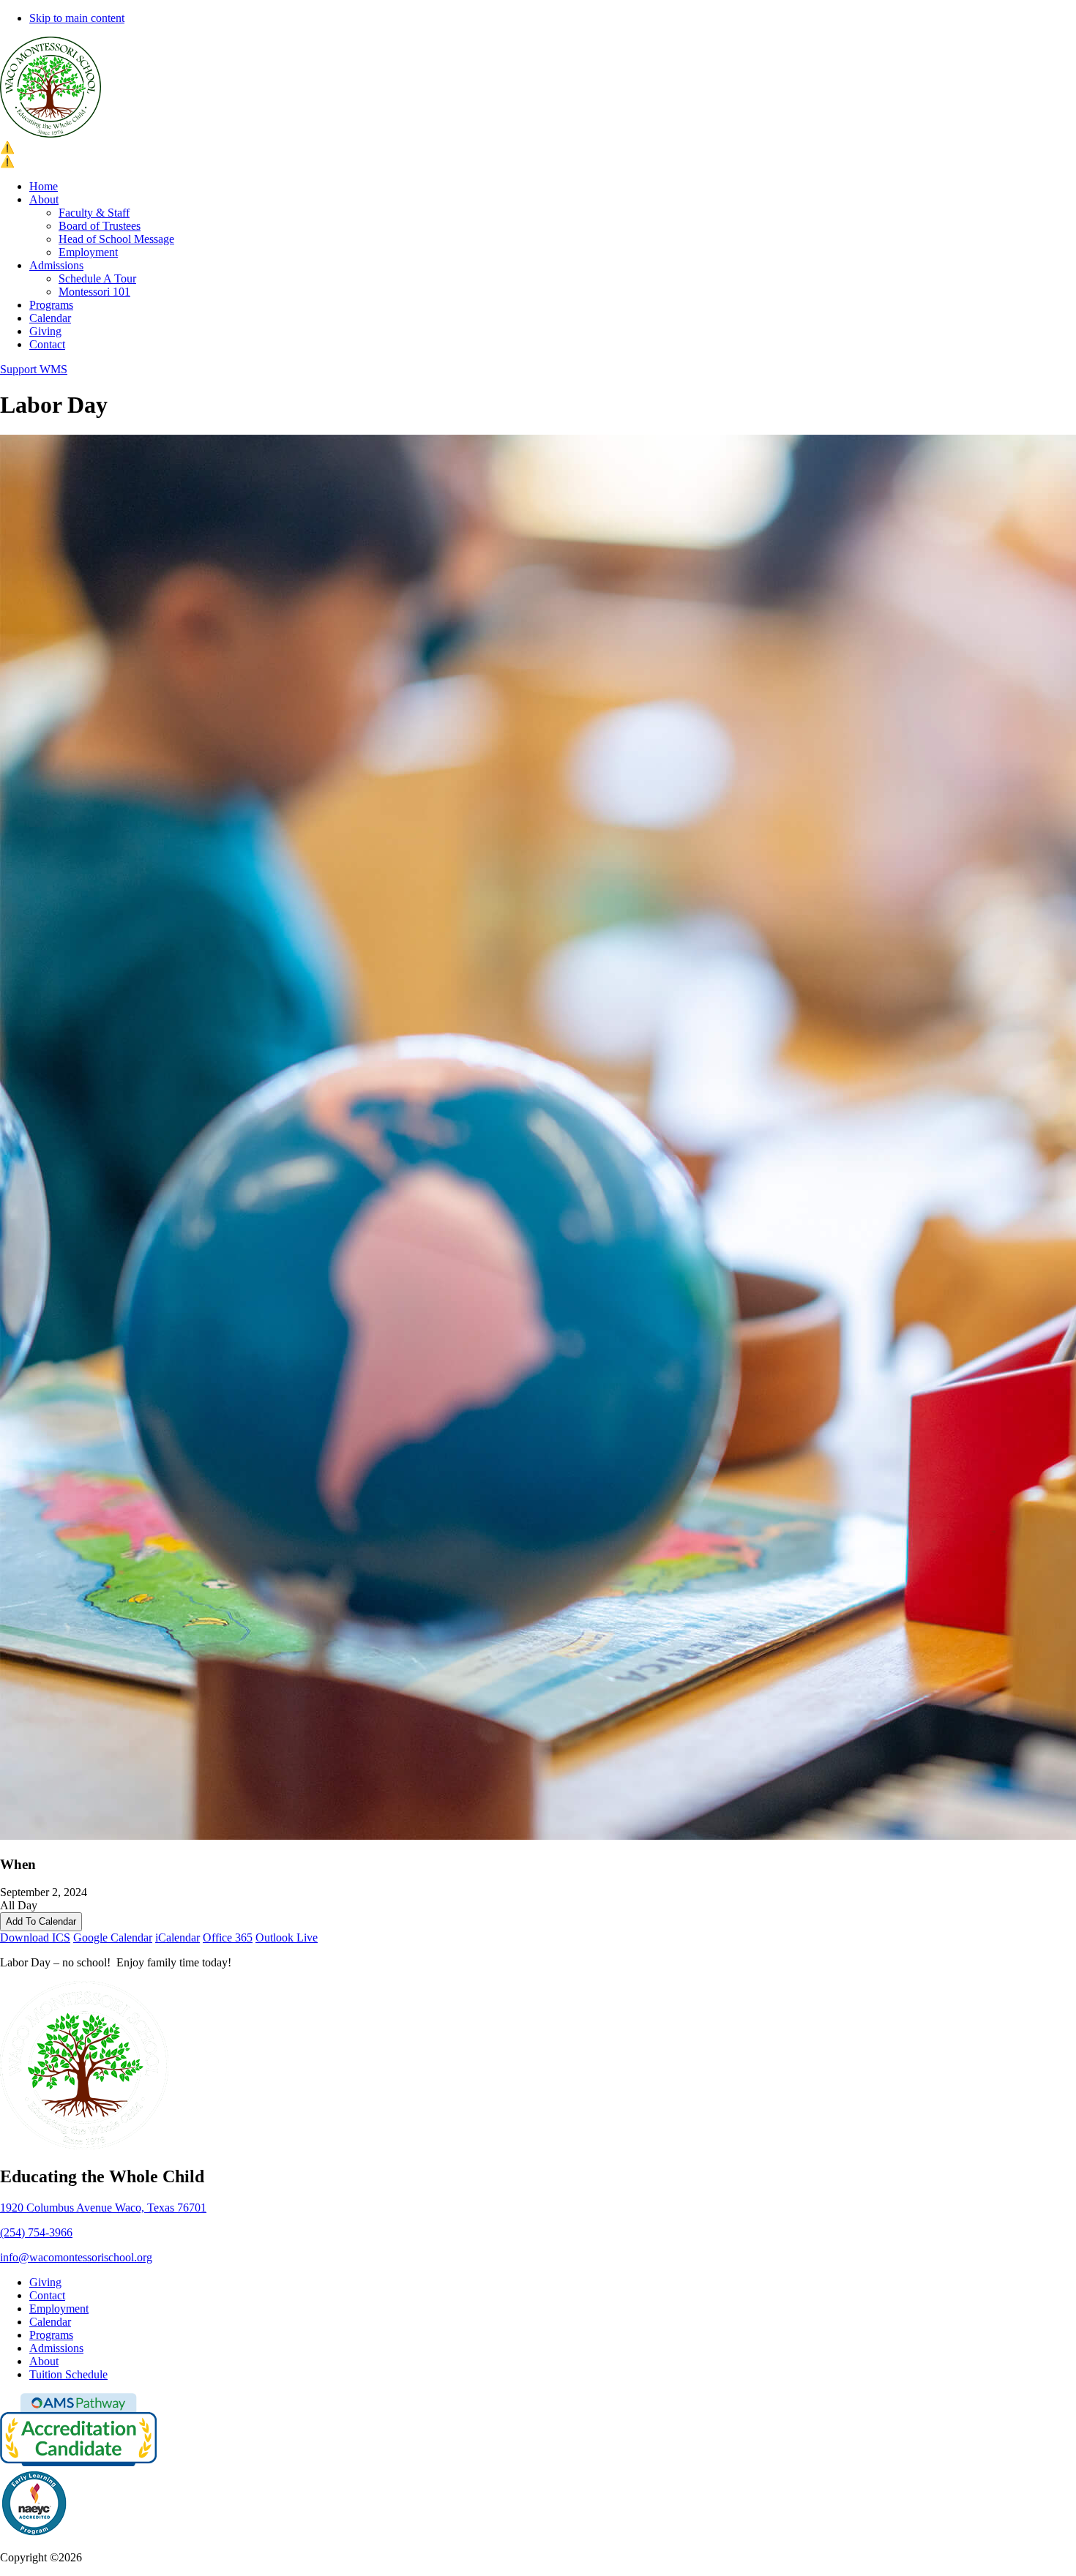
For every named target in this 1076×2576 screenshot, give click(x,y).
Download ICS (35, 1937)
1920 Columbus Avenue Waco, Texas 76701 (103, 2208)
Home (44, 186)
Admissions (56, 265)
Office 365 (228, 1937)
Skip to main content (77, 18)
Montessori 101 (94, 292)
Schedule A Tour (97, 278)
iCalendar (178, 1937)
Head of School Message (116, 239)
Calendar (50, 318)
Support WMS (34, 369)
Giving (45, 331)
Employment (88, 252)
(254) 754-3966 (36, 2232)
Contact (47, 344)
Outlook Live (287, 1937)
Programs (51, 305)
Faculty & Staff (94, 213)
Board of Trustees (100, 226)
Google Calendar (113, 1937)
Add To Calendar (41, 1921)
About (44, 199)
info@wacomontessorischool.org (76, 2257)
